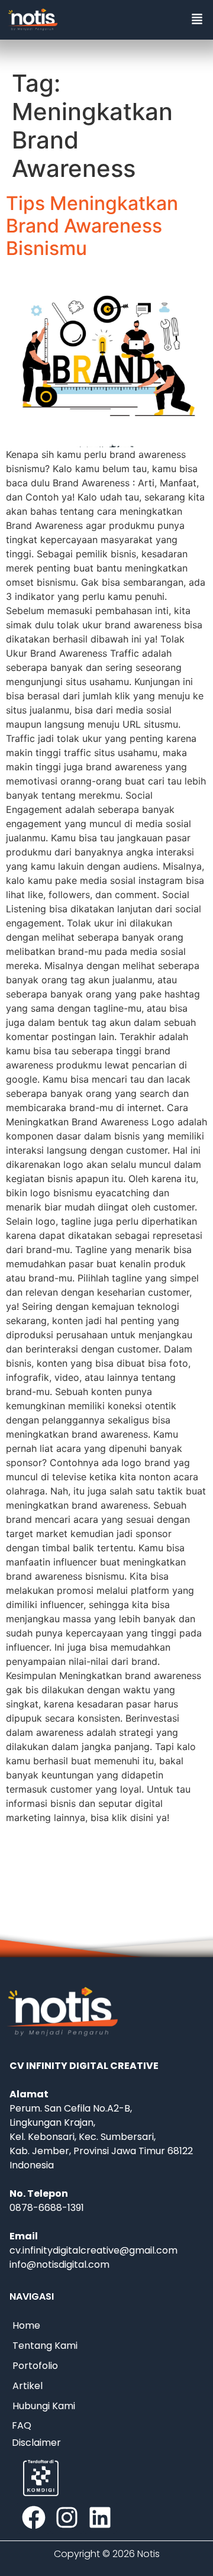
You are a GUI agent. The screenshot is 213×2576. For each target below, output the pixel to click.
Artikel (28, 2386)
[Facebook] (34, 2517)
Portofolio (35, 2366)
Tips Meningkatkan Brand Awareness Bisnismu (92, 226)
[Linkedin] (100, 2517)
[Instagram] (67, 2517)
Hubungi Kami (44, 2406)
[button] (197, 20)
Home (26, 2325)
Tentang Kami (45, 2346)
